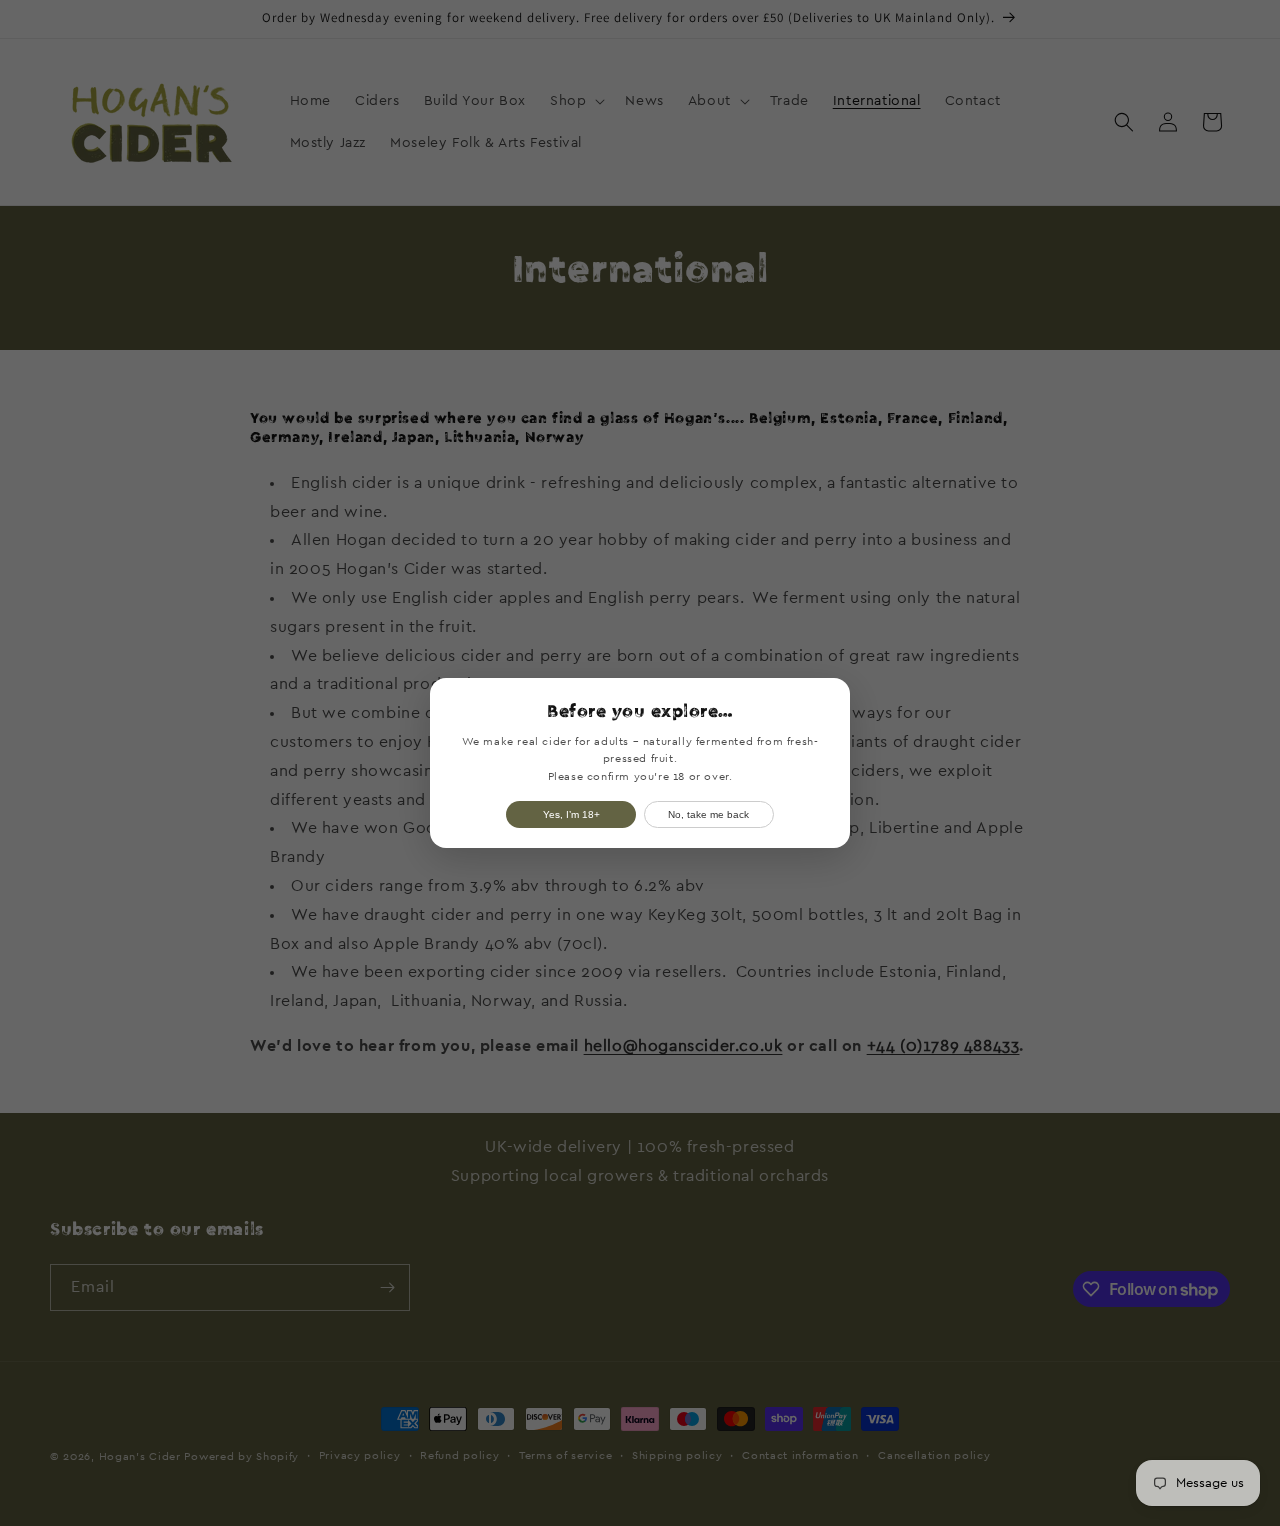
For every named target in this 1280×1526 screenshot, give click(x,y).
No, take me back (708, 814)
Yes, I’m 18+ (571, 814)
